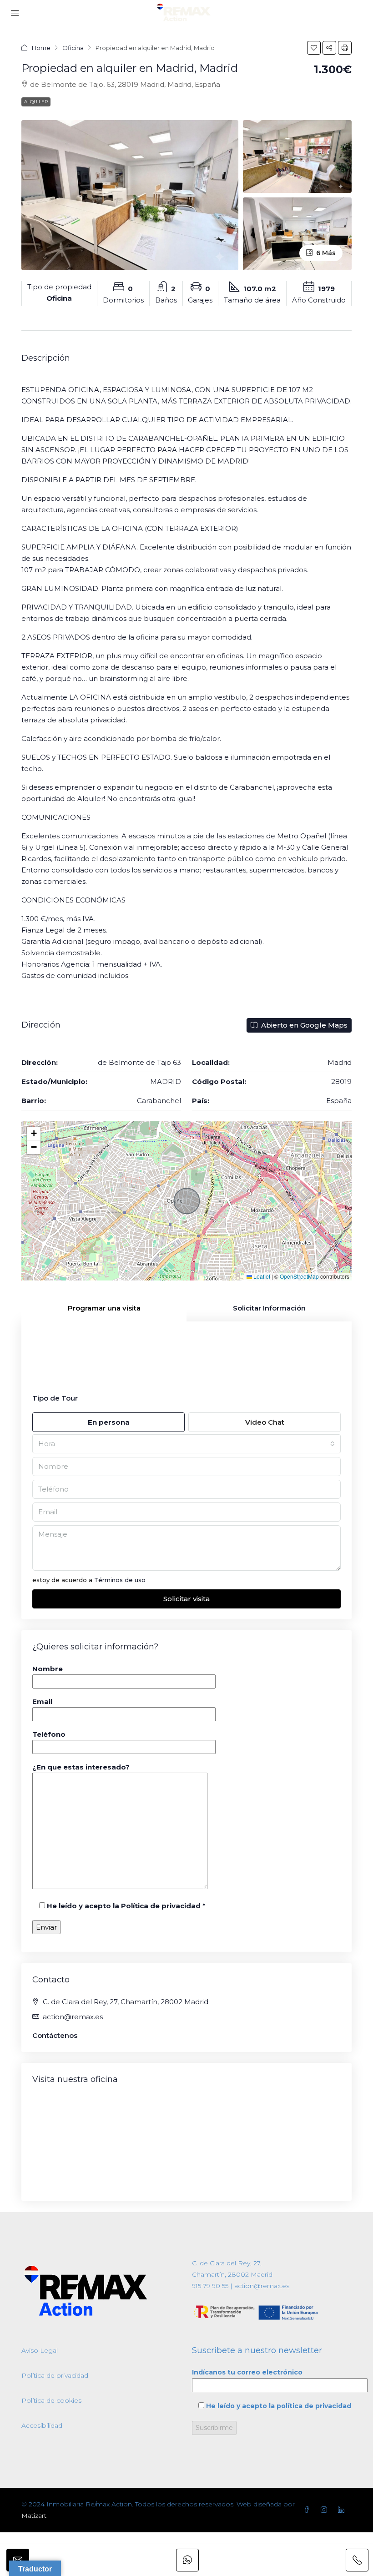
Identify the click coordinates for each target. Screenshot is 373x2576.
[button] (314, 48)
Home (41, 48)
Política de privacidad (55, 2375)
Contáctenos (55, 2035)
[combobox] (186, 1444)
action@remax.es (73, 2017)
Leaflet (261, 1276)
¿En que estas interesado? (81, 1767)
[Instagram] (326, 2510)
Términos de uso (120, 1580)
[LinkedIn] (343, 2510)
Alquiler (36, 102)
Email (42, 1701)
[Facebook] (308, 2510)
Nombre (48, 1669)
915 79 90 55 (210, 2286)
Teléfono (49, 1734)
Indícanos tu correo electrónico (247, 2372)
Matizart (34, 2516)
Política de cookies (51, 2400)
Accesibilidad (42, 2425)
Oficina (73, 48)
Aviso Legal (40, 2350)
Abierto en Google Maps (303, 1025)
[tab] (104, 1308)
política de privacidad (314, 2406)
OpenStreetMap (299, 1276)
